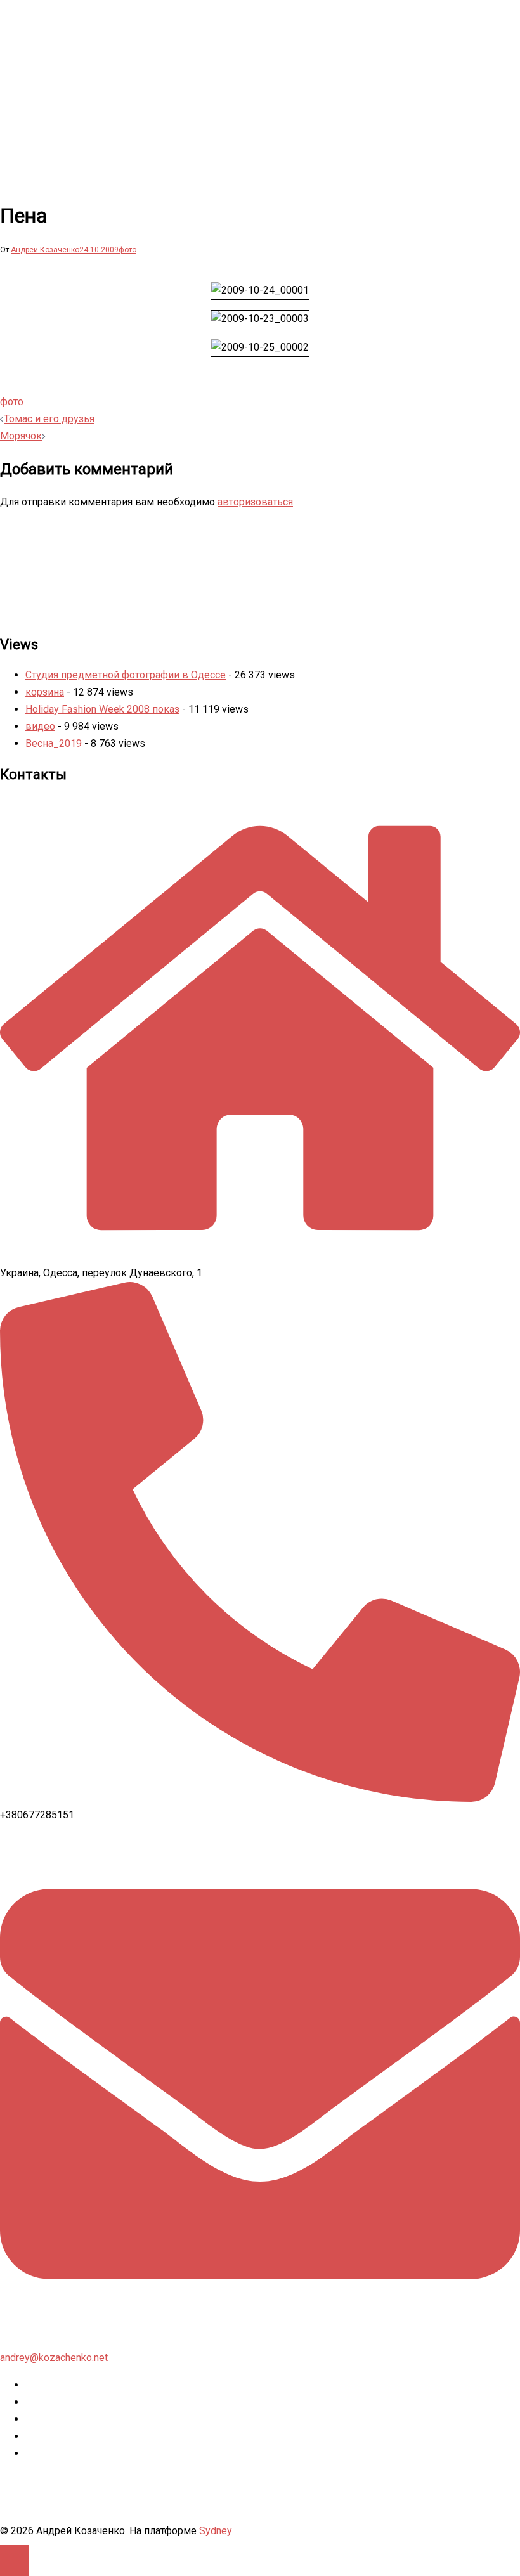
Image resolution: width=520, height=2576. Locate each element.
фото (127, 250)
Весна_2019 (54, 743)
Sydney (216, 2531)
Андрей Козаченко (45, 250)
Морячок (21, 436)
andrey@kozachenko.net (54, 2358)
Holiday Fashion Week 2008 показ (102, 709)
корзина (45, 692)
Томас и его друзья (49, 419)
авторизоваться (255, 502)
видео (40, 726)
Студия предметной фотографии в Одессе (126, 675)
